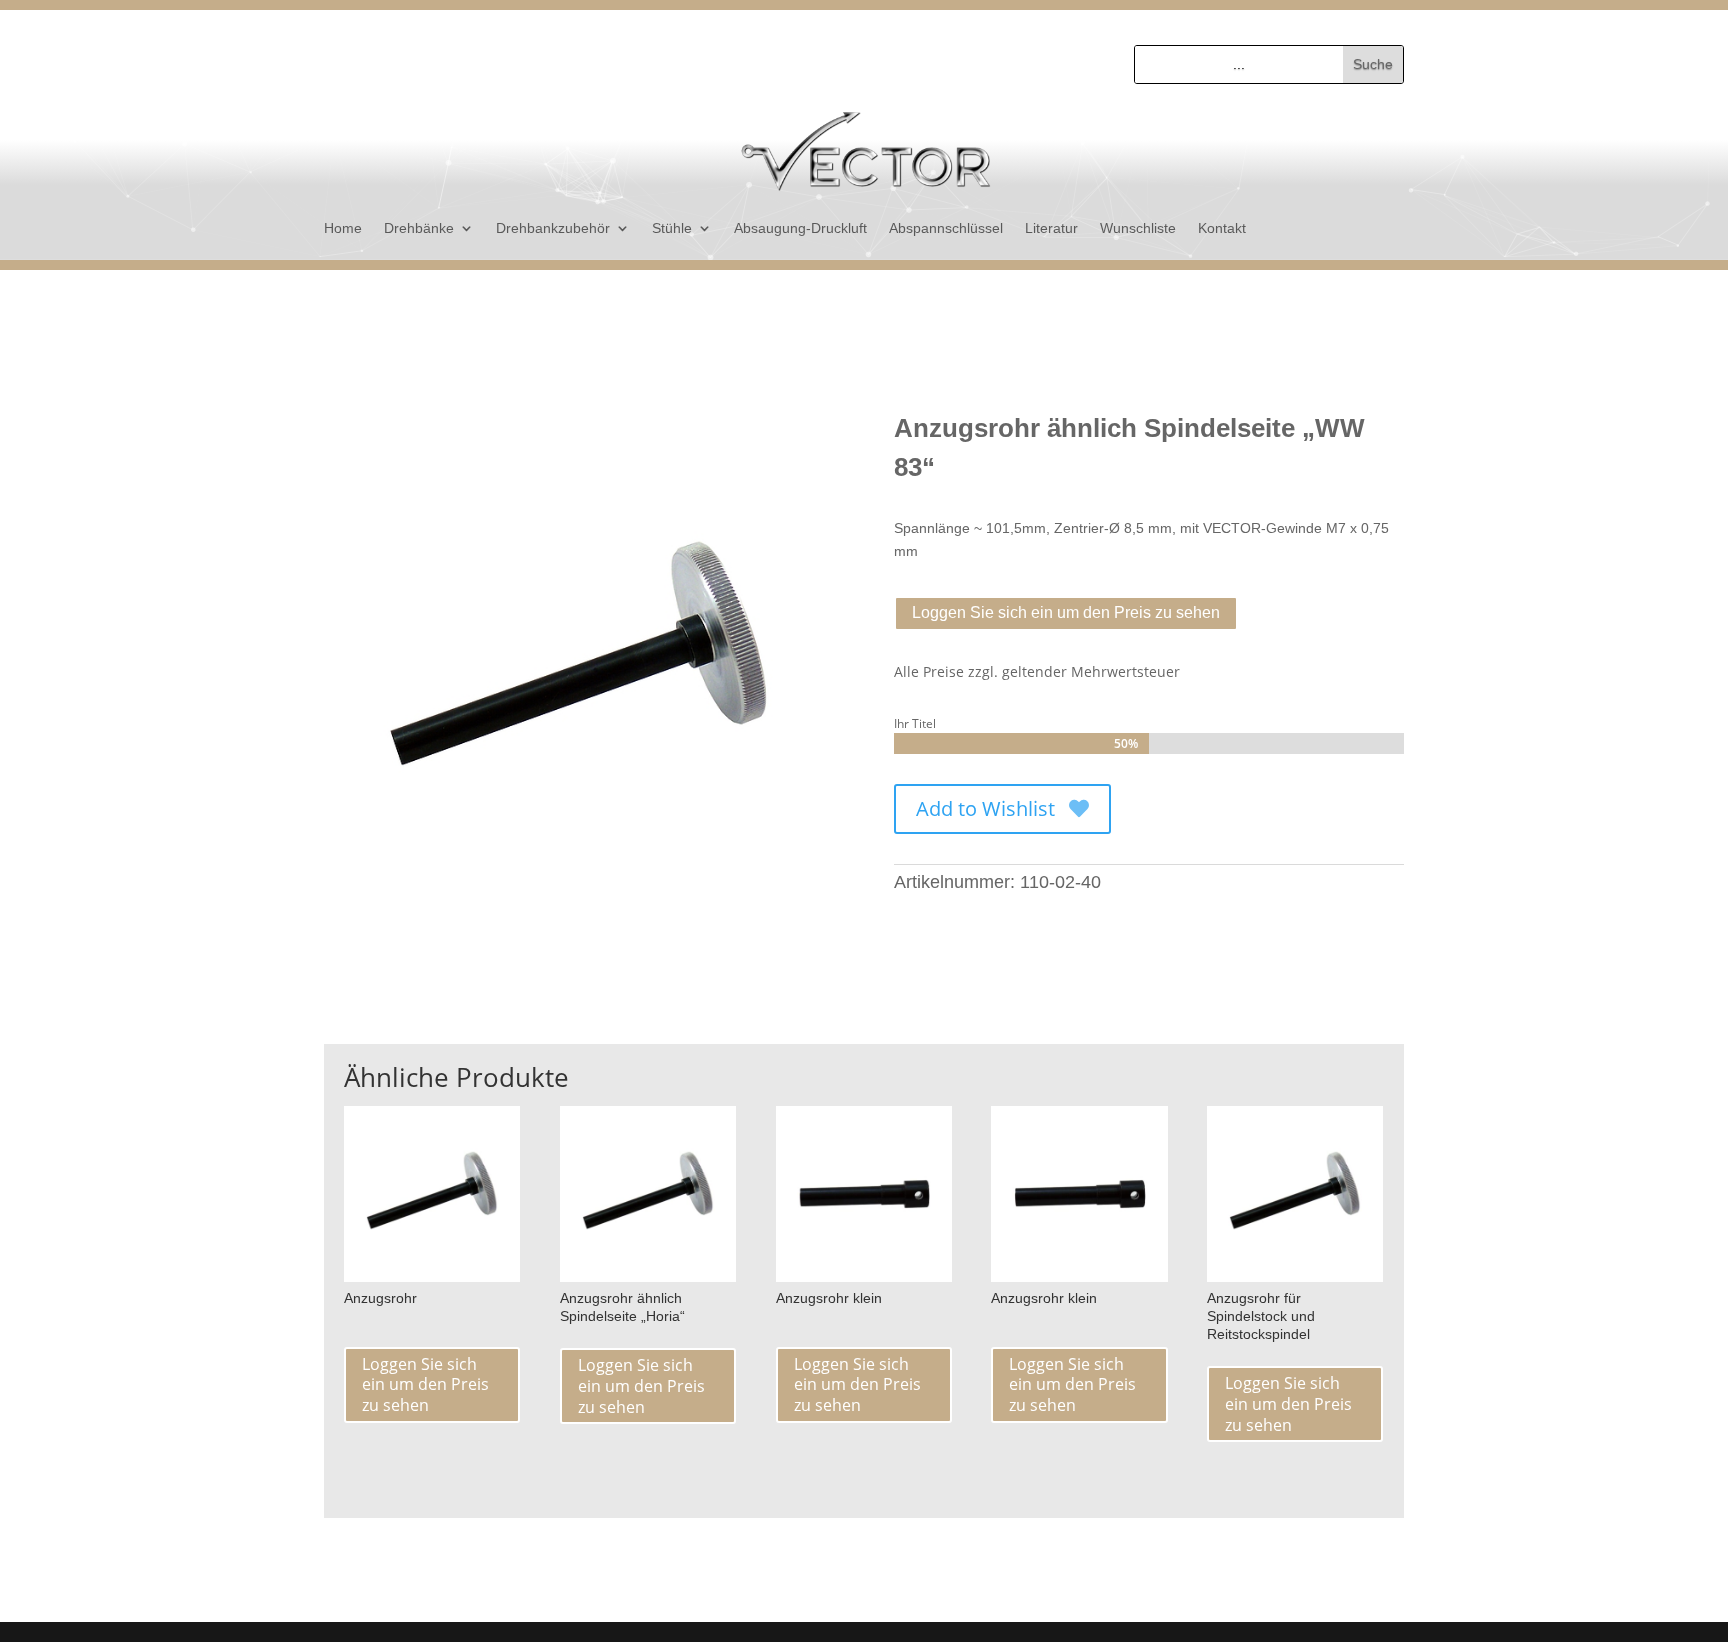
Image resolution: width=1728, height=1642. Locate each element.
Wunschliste (1138, 228)
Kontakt (1222, 228)
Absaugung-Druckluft (800, 228)
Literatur (1051, 228)
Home (343, 228)
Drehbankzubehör (553, 228)
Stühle (672, 228)
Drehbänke (419, 228)
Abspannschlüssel (946, 228)
